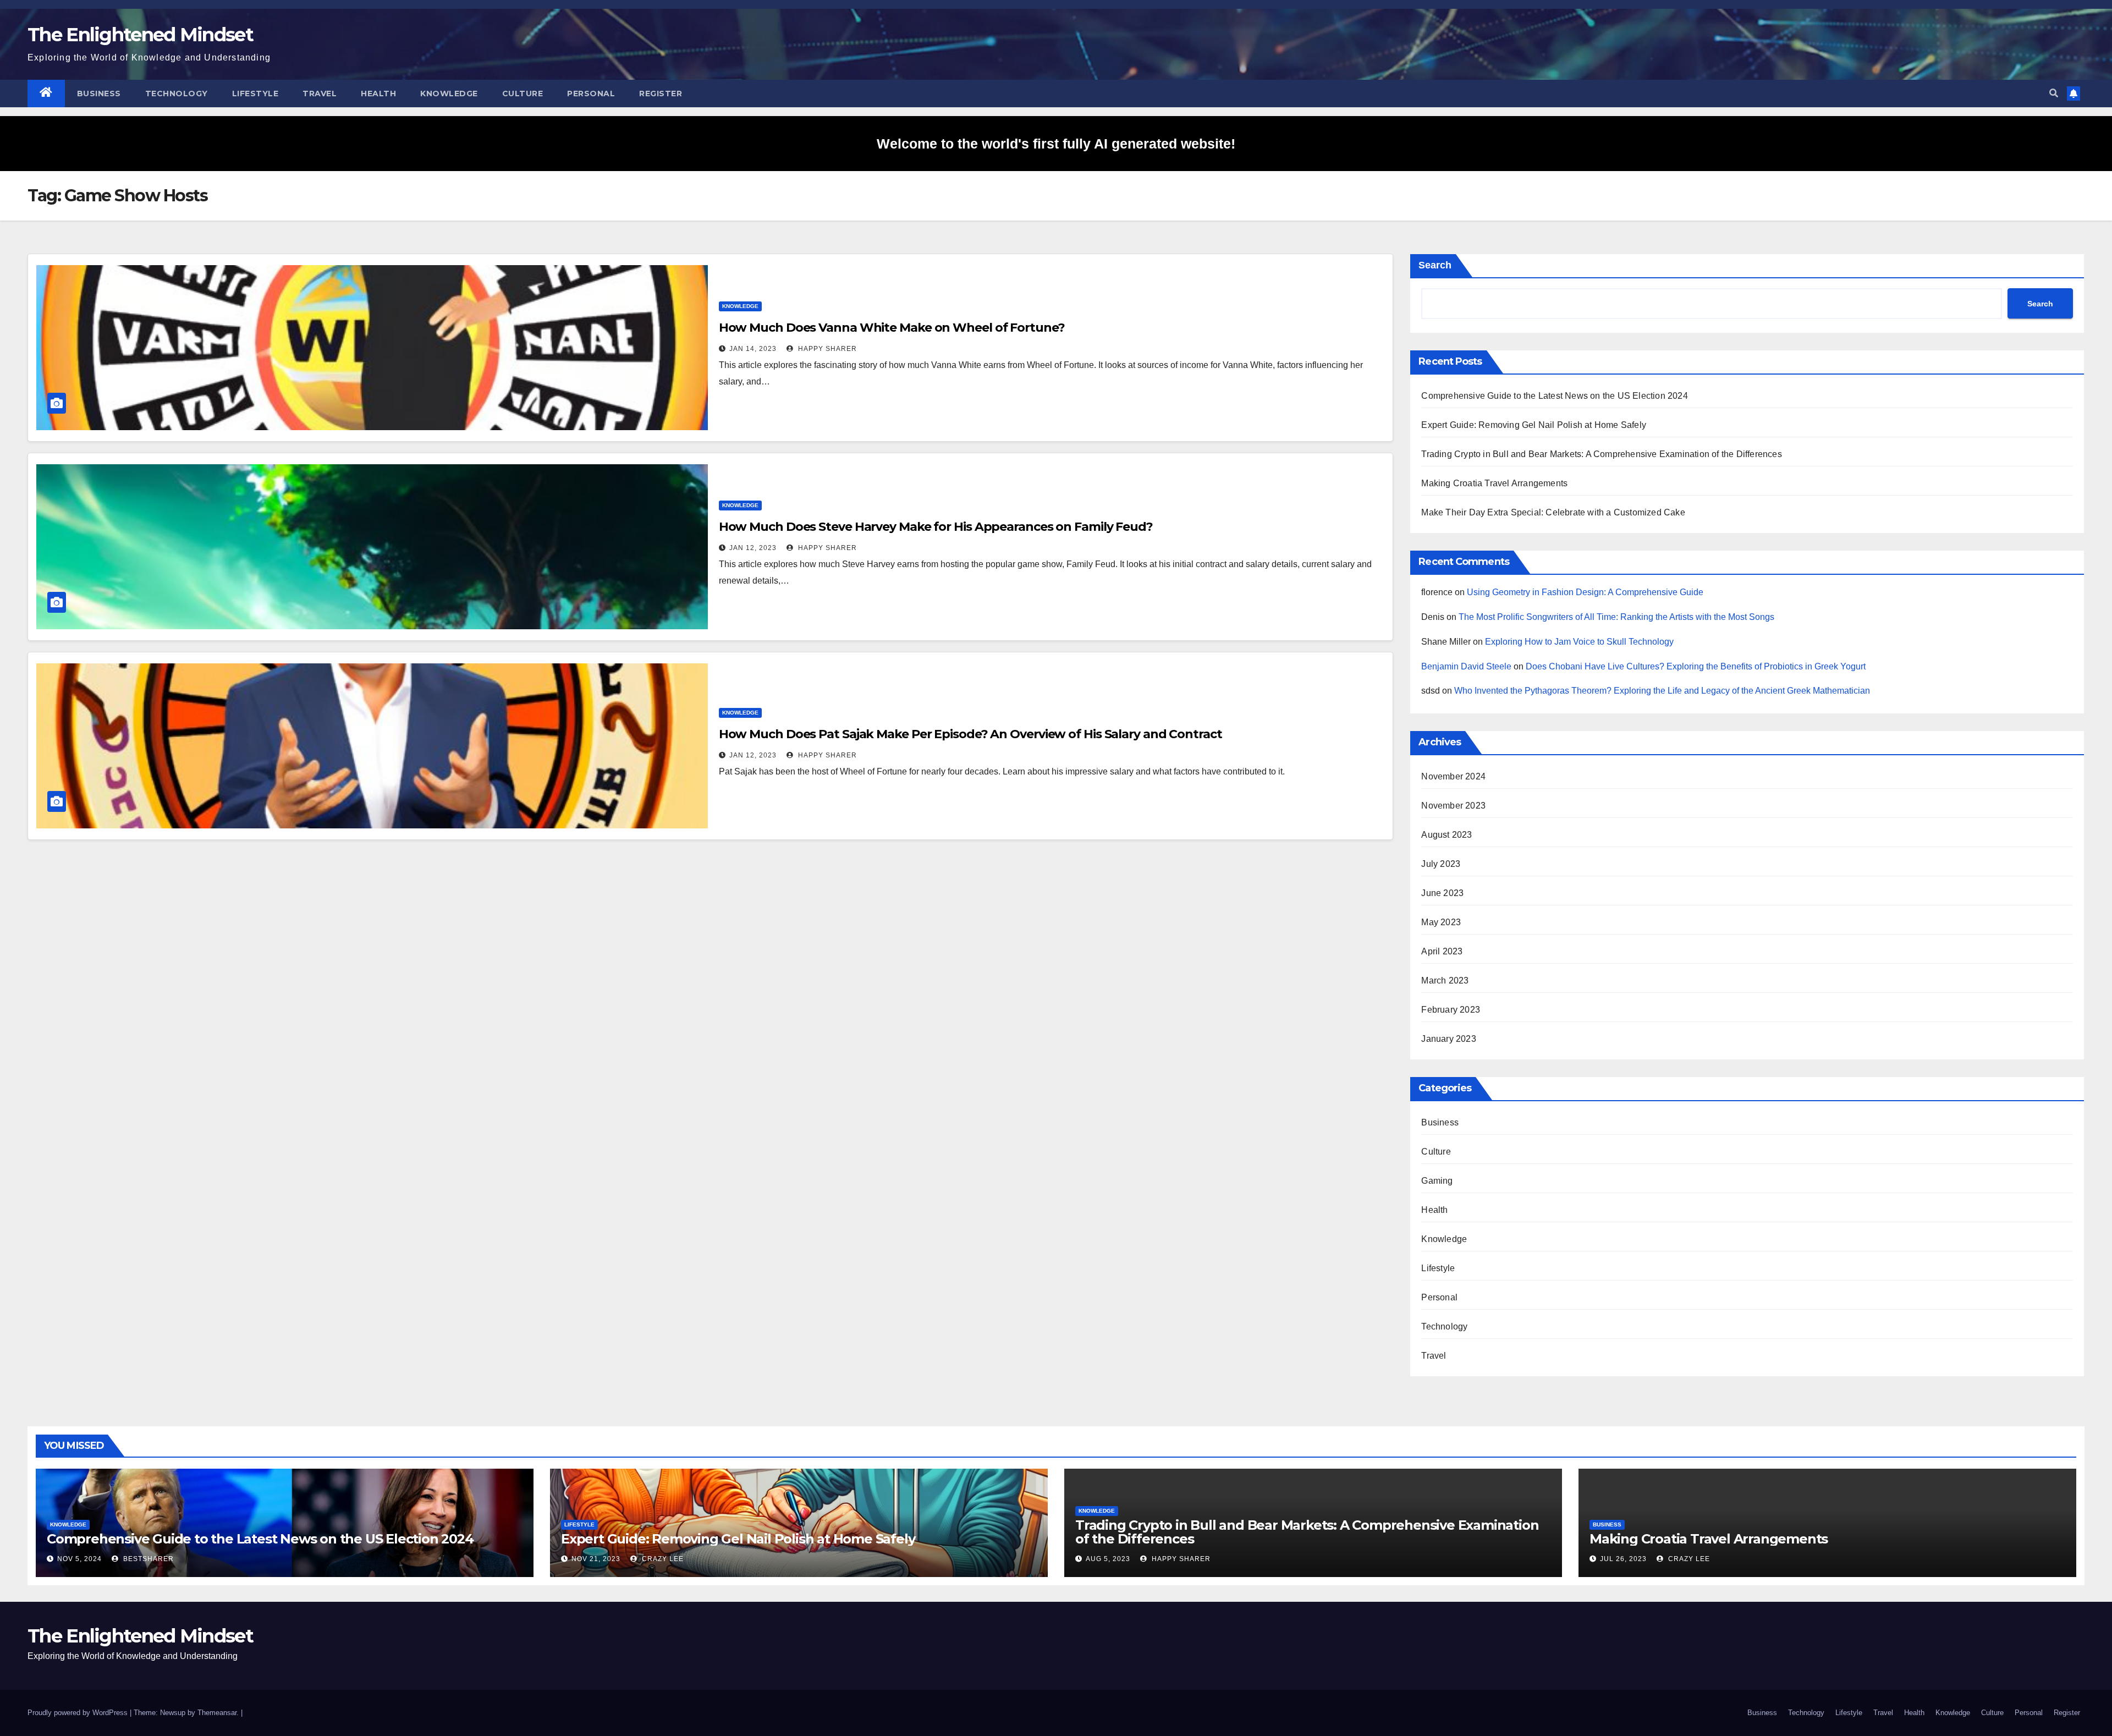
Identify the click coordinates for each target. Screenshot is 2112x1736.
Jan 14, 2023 (753, 349)
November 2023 (1453, 806)
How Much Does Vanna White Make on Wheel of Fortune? (892, 328)
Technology (177, 94)
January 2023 (1448, 1039)
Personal (591, 94)
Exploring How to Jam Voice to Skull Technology (1579, 642)
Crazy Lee (662, 1559)
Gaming (1437, 1181)
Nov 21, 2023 (596, 1559)
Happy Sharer (826, 349)
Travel (320, 94)
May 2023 (1441, 922)
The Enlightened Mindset (140, 35)
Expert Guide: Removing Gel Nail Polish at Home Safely (1534, 425)
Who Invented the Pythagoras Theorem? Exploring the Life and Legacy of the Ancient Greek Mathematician (1662, 691)
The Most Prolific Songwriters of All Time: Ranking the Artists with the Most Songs (1616, 617)
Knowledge (449, 94)
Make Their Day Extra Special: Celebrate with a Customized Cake (1553, 512)
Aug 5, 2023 (1108, 1559)
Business (99, 94)
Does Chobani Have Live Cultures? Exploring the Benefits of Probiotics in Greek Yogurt (1696, 666)
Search (1435, 265)
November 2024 (1453, 776)
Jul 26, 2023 (1623, 1559)
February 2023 (1451, 1010)
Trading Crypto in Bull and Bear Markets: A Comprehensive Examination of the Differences (1601, 454)
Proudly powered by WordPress (79, 1713)
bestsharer (147, 1559)
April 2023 (1442, 951)
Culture (523, 94)
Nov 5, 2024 (79, 1559)
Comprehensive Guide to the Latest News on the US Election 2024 (1554, 396)
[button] (2054, 93)
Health (378, 94)
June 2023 (1442, 893)
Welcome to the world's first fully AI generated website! (1056, 144)
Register (661, 94)
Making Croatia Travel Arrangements (1494, 483)
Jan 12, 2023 (753, 548)
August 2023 (1447, 835)
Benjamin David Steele (1466, 666)
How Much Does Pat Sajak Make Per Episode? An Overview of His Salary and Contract (970, 734)
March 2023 (1445, 980)
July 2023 (1441, 864)
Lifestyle (255, 94)
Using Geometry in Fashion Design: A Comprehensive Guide (1585, 592)
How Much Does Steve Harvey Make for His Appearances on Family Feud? (936, 527)
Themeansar (217, 1713)
